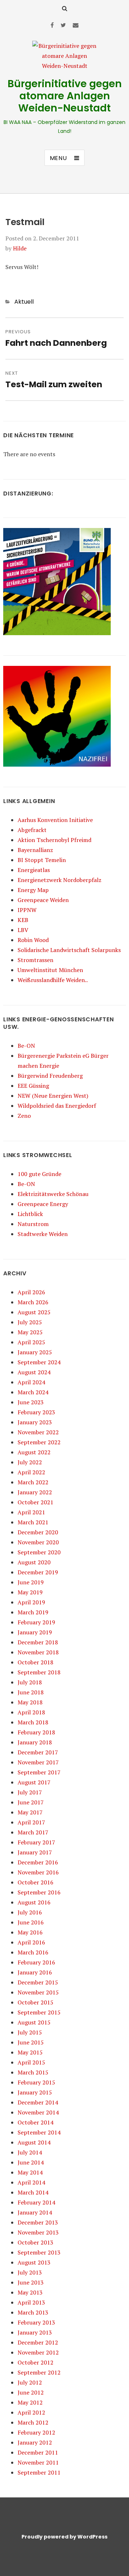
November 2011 (38, 2462)
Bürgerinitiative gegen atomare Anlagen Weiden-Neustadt (65, 96)
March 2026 (33, 1302)
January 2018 (35, 1742)
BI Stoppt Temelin (42, 860)
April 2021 (31, 1512)
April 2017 (31, 1822)
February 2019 (36, 1622)
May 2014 (30, 2172)
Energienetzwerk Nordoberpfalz (59, 880)
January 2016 (35, 1972)
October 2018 (35, 1662)
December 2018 (38, 1642)
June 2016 (31, 1922)
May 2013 (30, 2292)
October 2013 (35, 2242)
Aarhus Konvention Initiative (55, 820)
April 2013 (31, 2302)
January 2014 (35, 2212)
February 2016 (36, 1962)
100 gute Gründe (39, 1174)
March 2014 (33, 2192)
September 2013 (39, 2252)
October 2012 (35, 2362)
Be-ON (26, 1046)
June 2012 (31, 2392)
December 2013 (38, 2222)
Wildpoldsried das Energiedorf (57, 1106)
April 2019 (31, 1602)
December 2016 (38, 1862)
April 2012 (31, 2412)
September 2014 (39, 2132)
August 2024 (34, 1372)
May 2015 (30, 2052)
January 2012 (35, 2442)
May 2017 (30, 1812)
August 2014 (34, 2142)
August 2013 (34, 2262)
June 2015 (31, 2042)
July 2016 (30, 1912)
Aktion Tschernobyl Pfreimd (54, 840)
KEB (23, 920)
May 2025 (30, 1332)
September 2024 (39, 1362)
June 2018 (31, 1692)
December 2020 (38, 1532)
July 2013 (30, 2272)
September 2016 (39, 1892)
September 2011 (39, 2472)
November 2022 (38, 1432)
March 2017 (33, 1832)
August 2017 (34, 1782)
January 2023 (35, 1422)
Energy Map (33, 890)
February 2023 (36, 1412)
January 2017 (35, 1852)
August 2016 (34, 1902)
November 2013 (38, 2232)
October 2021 (35, 1502)
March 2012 (33, 2422)
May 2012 (30, 2402)
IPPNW (27, 910)
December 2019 (38, 1572)
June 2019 (31, 1582)
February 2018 (36, 1732)
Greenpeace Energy (43, 1204)
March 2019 (33, 1612)
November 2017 (38, 1762)
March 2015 (33, 2072)
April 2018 (31, 1712)
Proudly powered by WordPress (64, 2537)
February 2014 (36, 2202)
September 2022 (39, 1442)
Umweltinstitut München (50, 970)
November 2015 (38, 1992)
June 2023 (31, 1402)
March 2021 (33, 1522)
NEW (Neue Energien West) (53, 1096)
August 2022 (34, 1452)
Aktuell (24, 302)
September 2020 (39, 1552)
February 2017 (36, 1842)
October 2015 (35, 2002)
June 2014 (31, 2162)
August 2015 (34, 2022)
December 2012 (38, 2342)
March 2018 (33, 1722)
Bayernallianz (35, 850)
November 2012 (38, 2352)
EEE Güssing (33, 1086)
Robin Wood (33, 940)
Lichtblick (30, 1214)
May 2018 (30, 1702)
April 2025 (31, 1342)
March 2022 (33, 1482)
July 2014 (30, 2152)
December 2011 (38, 2452)
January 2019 (35, 1632)
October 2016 (35, 1882)
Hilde (20, 248)
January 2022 (35, 1492)
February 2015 (36, 2082)
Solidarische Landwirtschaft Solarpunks (69, 950)
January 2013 (35, 2332)
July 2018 (30, 1682)
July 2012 (30, 2382)
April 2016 (31, 1942)
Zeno (24, 1116)
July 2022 (30, 1462)
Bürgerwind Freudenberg (50, 1076)
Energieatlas (34, 870)
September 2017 (39, 1772)
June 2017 (31, 1802)
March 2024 (33, 1392)
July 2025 (30, 1322)
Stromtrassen (35, 960)
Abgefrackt (32, 830)
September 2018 (39, 1672)
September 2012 (39, 2372)
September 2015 (39, 2012)
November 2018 (38, 1652)
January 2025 (35, 1352)
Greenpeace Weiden (43, 900)
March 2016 (33, 1952)
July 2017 (30, 1792)
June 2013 (31, 2282)
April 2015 (31, 2062)
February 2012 (36, 2432)
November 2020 (38, 1542)
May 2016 (30, 1932)
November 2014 (38, 2112)
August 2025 (34, 1312)
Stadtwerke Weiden (43, 1234)
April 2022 (31, 1472)
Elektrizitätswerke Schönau (53, 1194)
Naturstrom (33, 1224)
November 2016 (38, 1872)
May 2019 (30, 1592)
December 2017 (38, 1752)
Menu (58, 158)
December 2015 (38, 1982)
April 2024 (31, 1382)
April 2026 (31, 1292)
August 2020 (34, 1562)
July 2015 (30, 2032)
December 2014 (38, 2102)
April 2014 (31, 2182)
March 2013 (33, 2312)
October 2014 (35, 2122)
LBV (23, 930)
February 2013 (36, 2322)
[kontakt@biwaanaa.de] (76, 25)
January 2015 (35, 2092)
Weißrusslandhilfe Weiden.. (53, 980)
